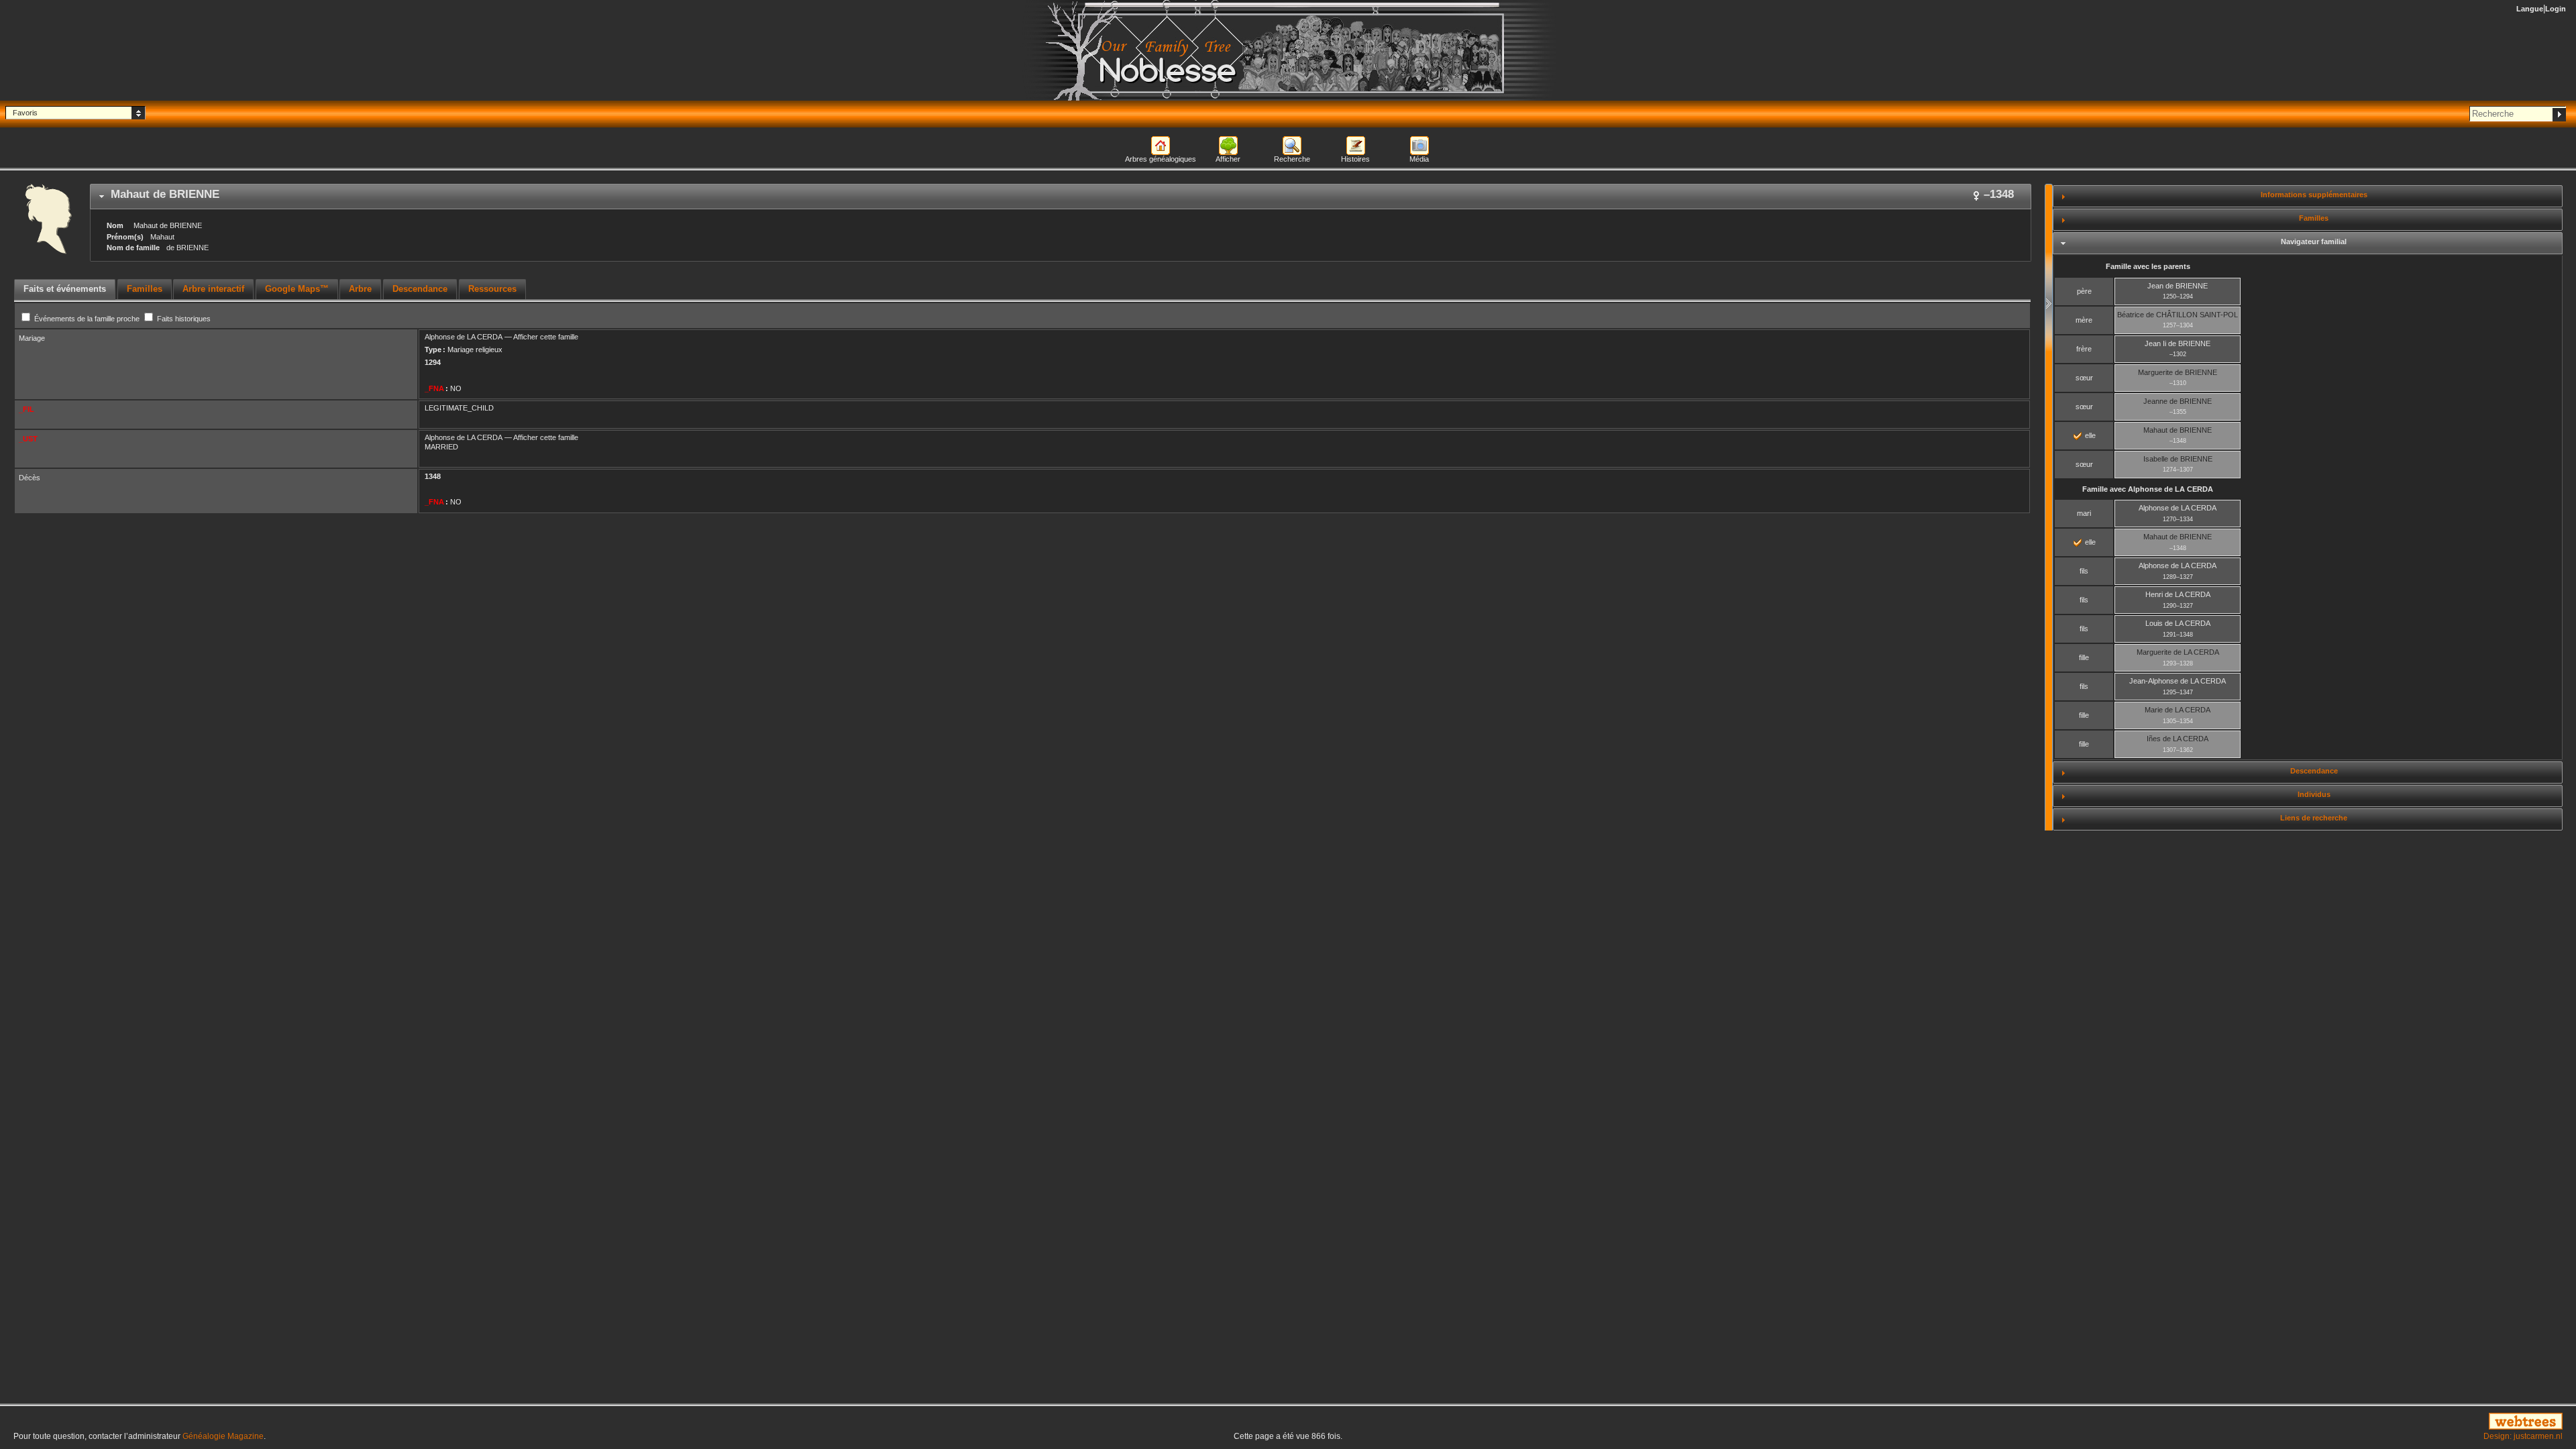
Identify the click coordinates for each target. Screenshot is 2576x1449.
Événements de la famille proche (87, 319)
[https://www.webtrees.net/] (2147, 1422)
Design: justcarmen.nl (2523, 1436)
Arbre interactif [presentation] (213, 289)
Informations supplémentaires (2314, 195)
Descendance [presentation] (420, 289)
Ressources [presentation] (492, 289)
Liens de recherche (2314, 818)
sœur (2084, 378)
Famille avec (2148, 489)
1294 (433, 362)
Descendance (2314, 771)
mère (2084, 320)
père (2084, 291)
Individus (2314, 794)
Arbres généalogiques (1161, 159)
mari (2084, 513)
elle (2089, 435)
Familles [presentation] (145, 289)
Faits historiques (183, 319)
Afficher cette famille (546, 337)
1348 (433, 476)
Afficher (1228, 159)
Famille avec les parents (2148, 266)
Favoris (25, 113)
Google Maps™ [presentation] (297, 289)
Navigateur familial (2314, 241)
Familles (2314, 218)
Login (2556, 9)
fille (2084, 657)
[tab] (1061, 197)
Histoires (1355, 159)
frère (2084, 349)
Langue (2530, 9)
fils (2084, 571)
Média (1419, 159)
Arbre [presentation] (360, 289)
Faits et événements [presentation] (65, 289)
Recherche (1292, 159)
